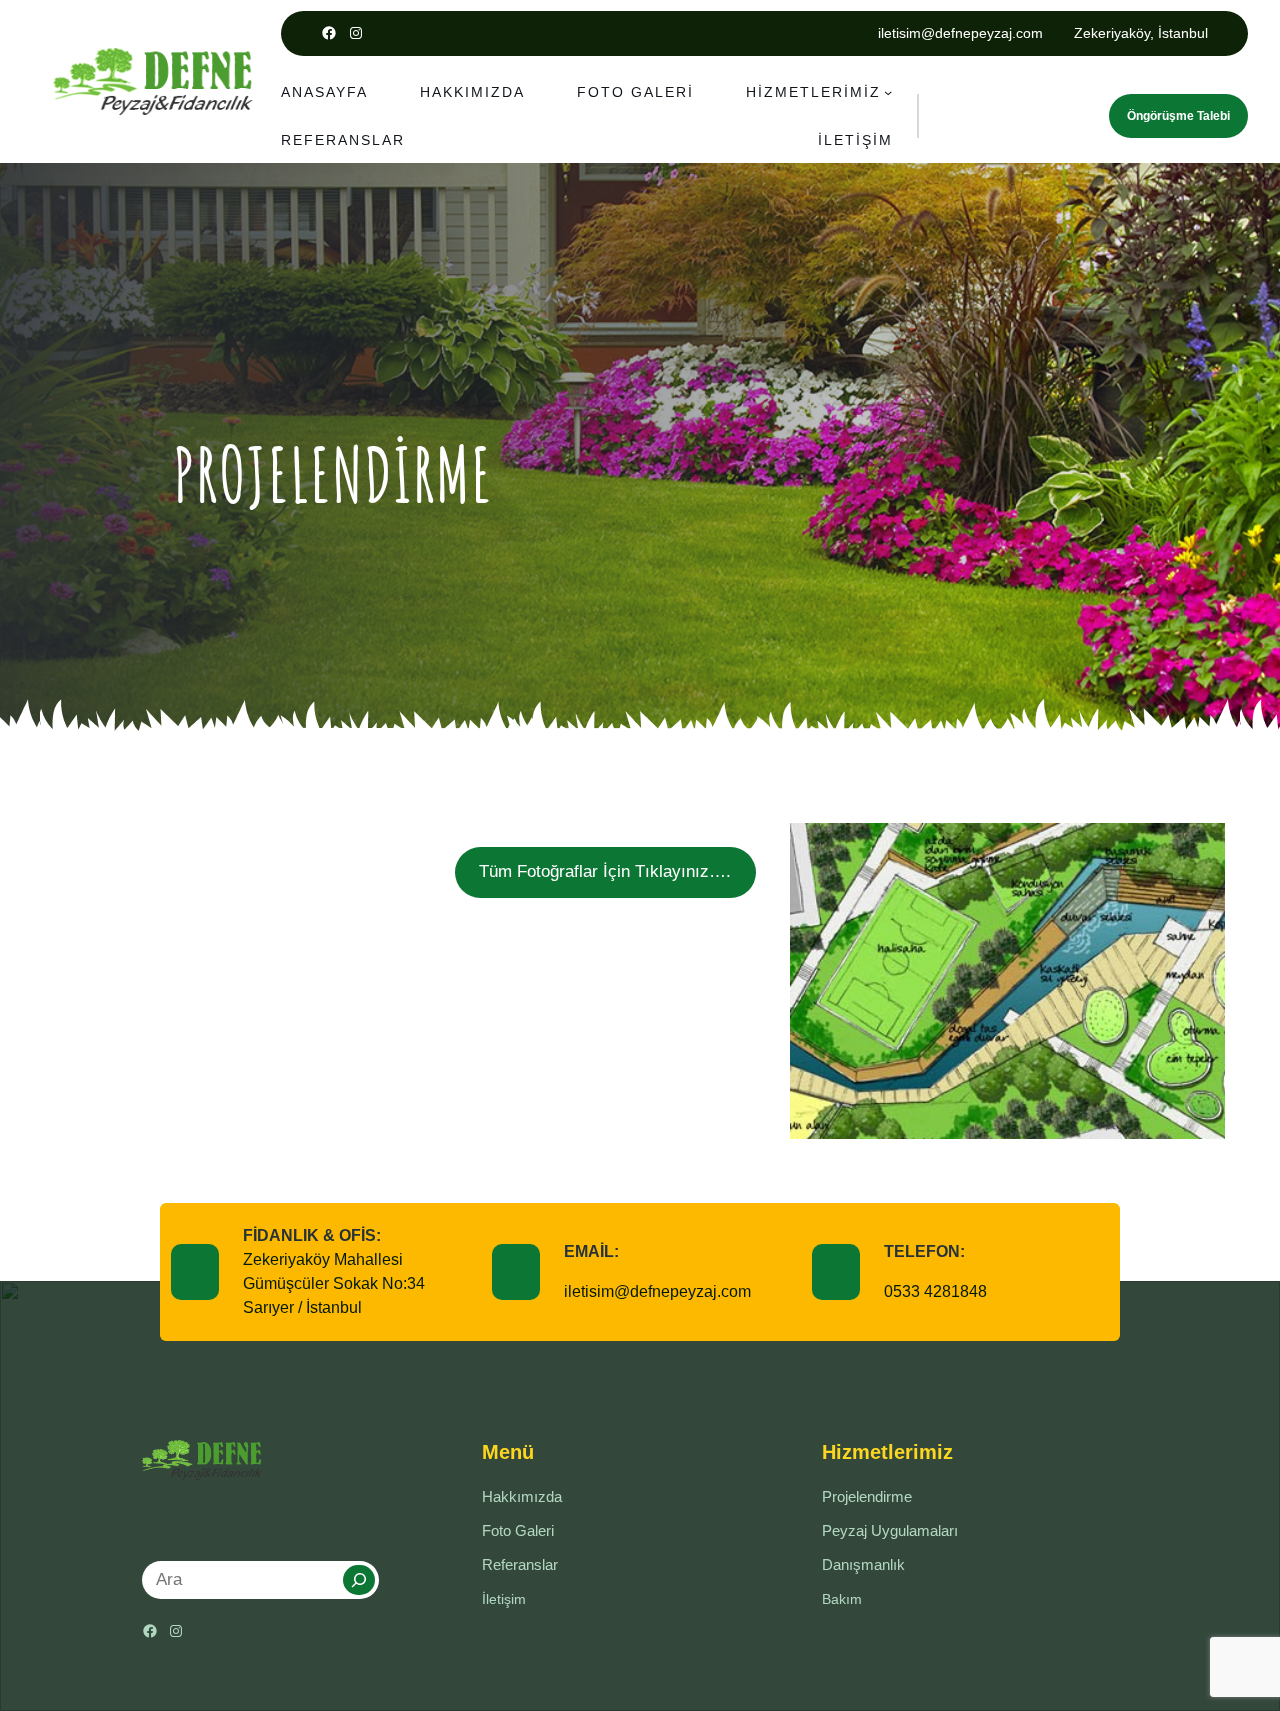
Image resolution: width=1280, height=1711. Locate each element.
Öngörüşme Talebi (1178, 116)
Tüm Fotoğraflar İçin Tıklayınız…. (605, 871)
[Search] (359, 1580)
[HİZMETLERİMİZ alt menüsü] (888, 92)
